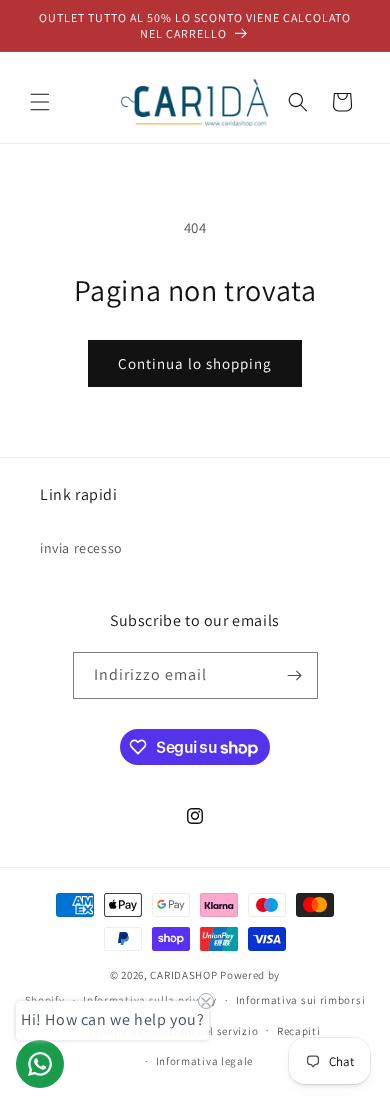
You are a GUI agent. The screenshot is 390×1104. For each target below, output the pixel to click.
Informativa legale (205, 1061)
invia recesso (81, 548)
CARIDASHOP (183, 975)
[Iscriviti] (295, 675)
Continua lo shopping (195, 363)
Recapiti (299, 1031)
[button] (40, 102)
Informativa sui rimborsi (301, 1000)
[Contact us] (40, 1064)
